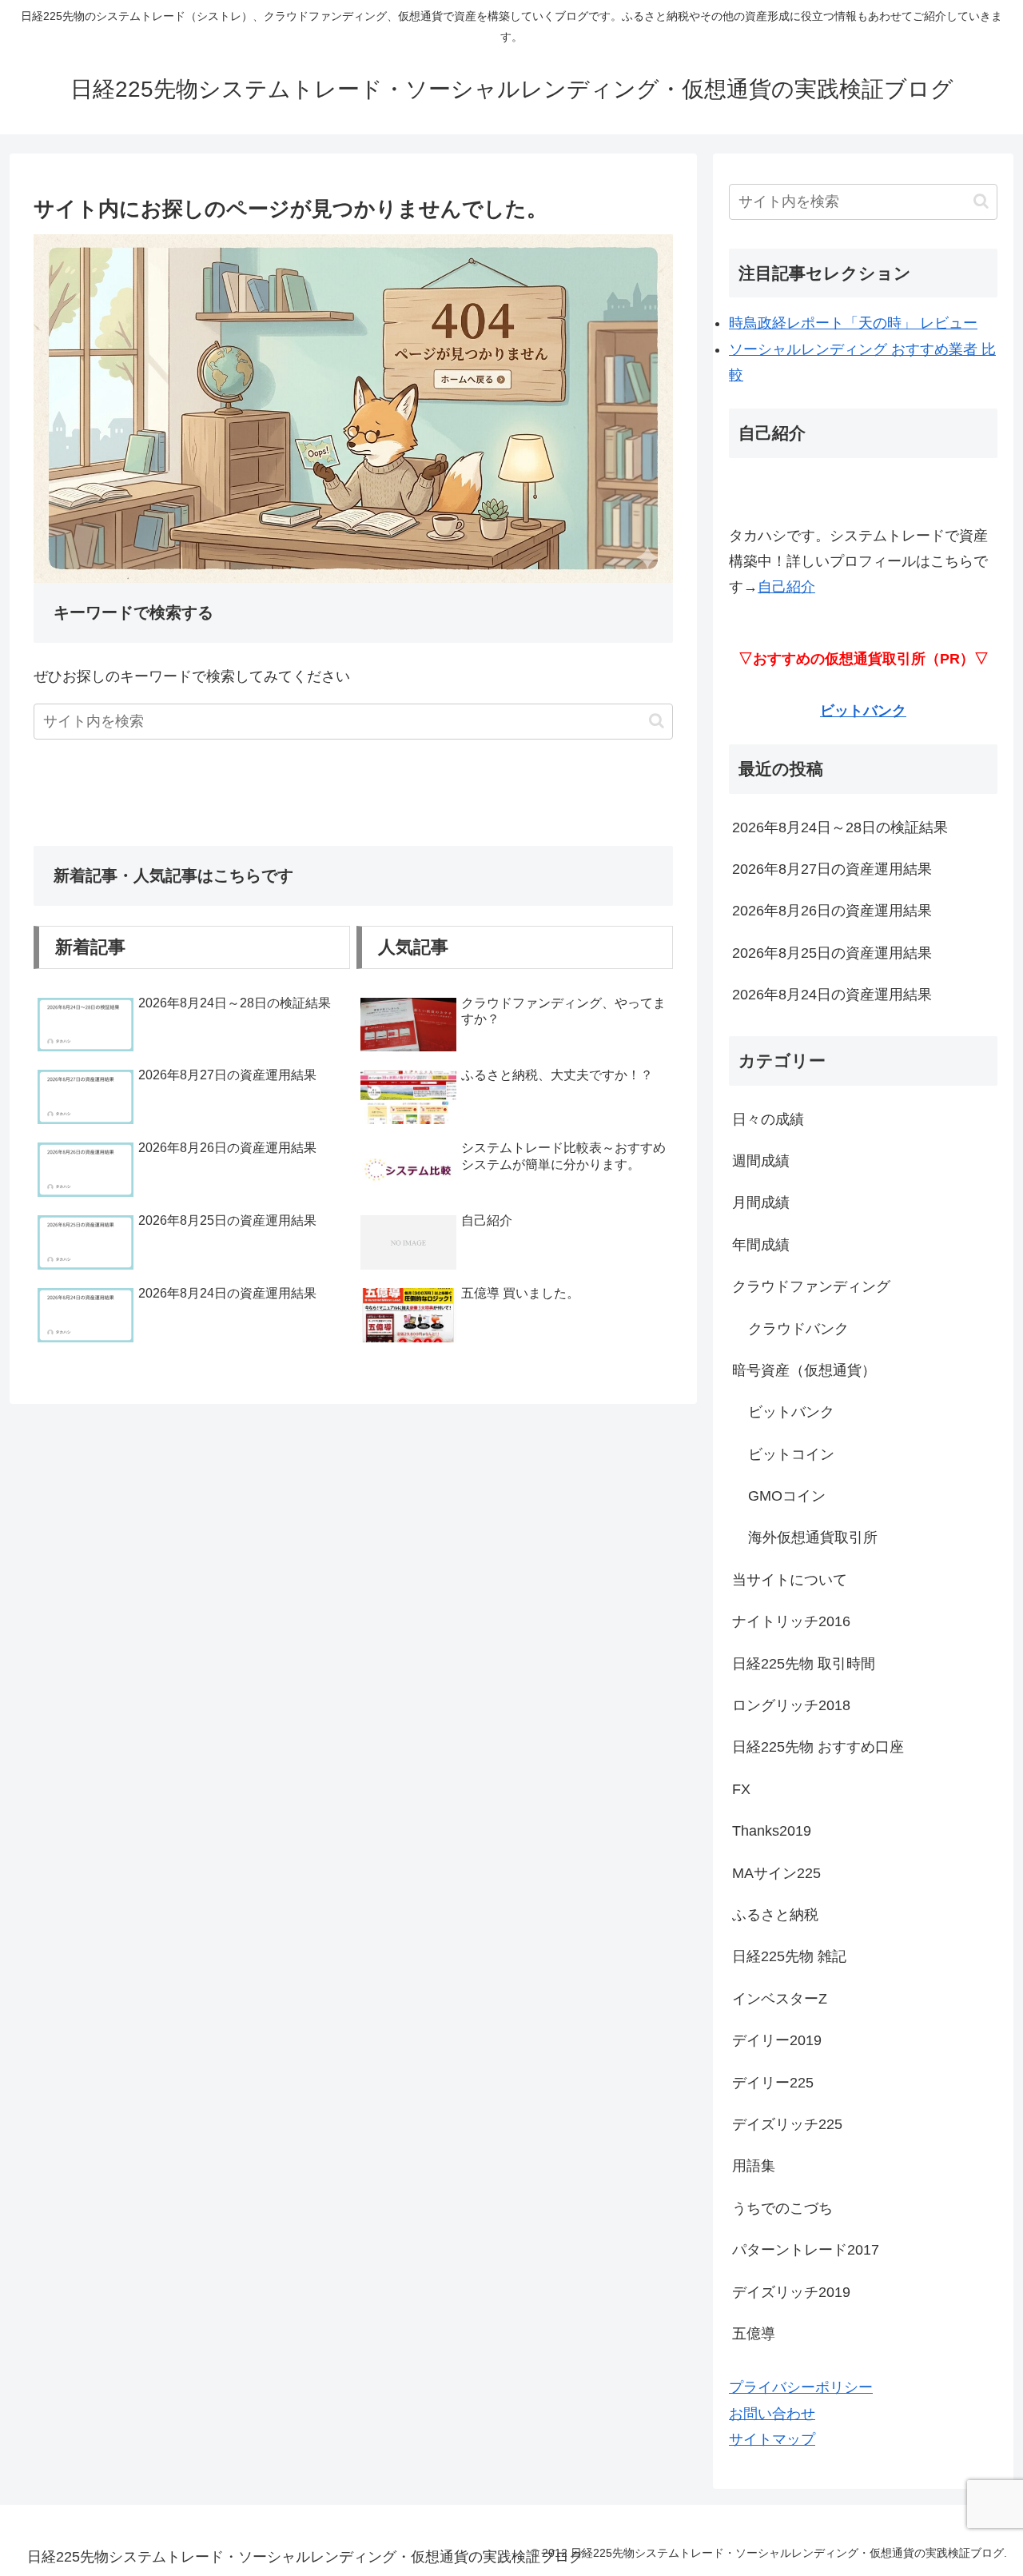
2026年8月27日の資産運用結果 (832, 869)
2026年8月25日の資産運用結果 (832, 953)
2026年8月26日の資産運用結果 (832, 911)
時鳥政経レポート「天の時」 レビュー (853, 323)
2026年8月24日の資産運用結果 (832, 995)
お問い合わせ (772, 2414)
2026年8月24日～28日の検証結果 (840, 827)
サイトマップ (772, 2439)
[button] (657, 721)
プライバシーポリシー (801, 2387)
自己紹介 (786, 587)
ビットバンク (863, 711)
